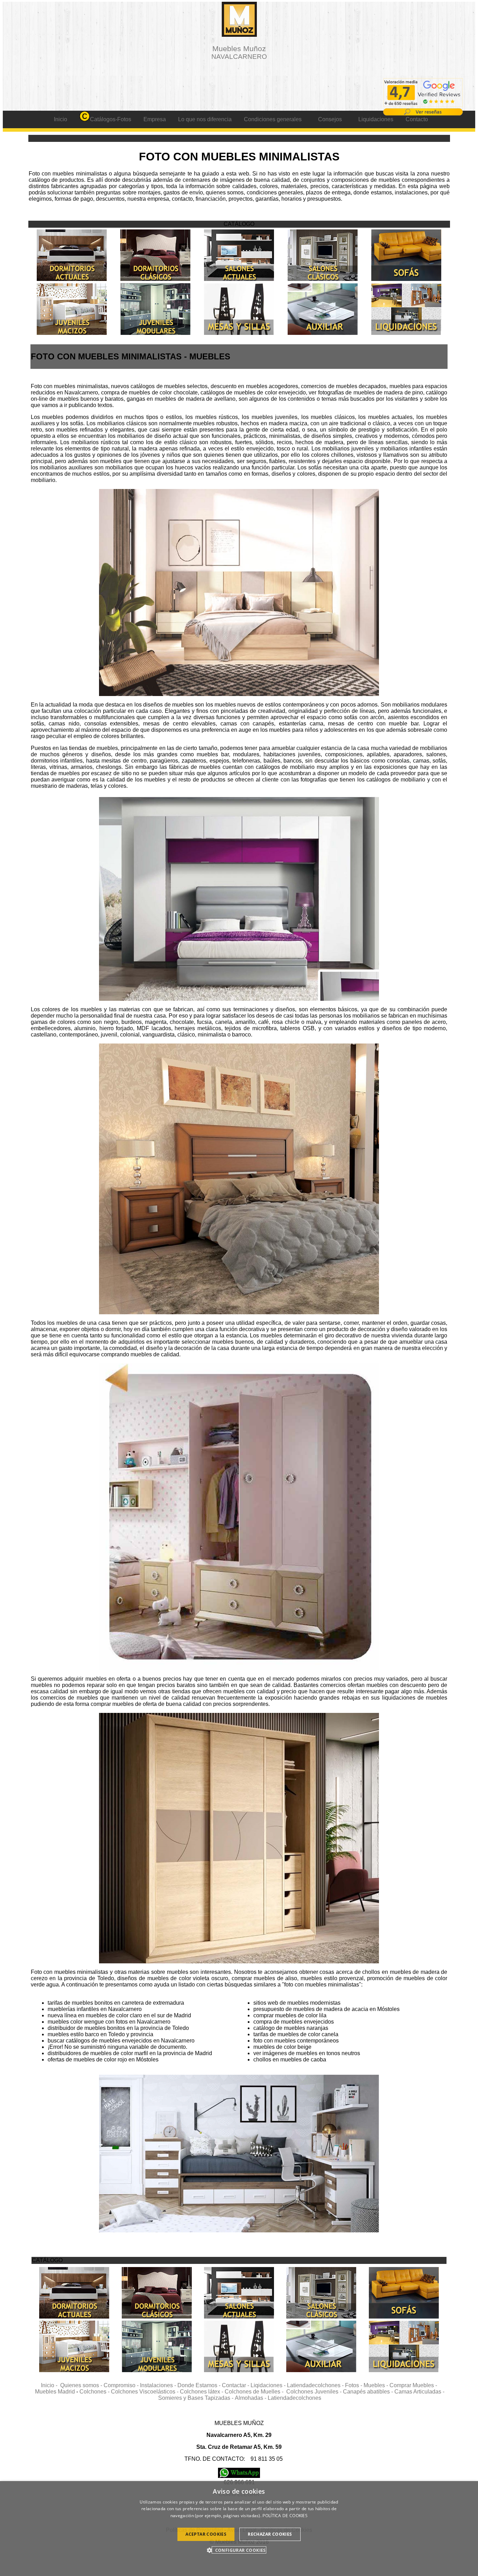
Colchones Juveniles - (315, 2392)
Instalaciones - (159, 2385)
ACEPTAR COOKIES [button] (206, 2534)
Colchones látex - (202, 2392)
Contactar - (236, 2385)
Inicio (61, 119)
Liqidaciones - (269, 2385)
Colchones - (95, 2392)
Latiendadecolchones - (316, 2385)
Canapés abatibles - (369, 2392)
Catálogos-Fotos (111, 119)
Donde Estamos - (200, 2385)
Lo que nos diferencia (205, 119)
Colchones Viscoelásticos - (145, 2392)
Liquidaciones (376, 119)
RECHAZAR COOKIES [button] (270, 2534)
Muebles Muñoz (239, 52)
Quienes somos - (82, 2385)
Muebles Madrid (55, 2392)
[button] (239, 2550)
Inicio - (51, 2385)
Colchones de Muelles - (255, 2392)
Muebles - (377, 2385)
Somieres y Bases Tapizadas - (196, 2398)
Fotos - (354, 2385)
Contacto (417, 119)
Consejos (330, 119)
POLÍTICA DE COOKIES (285, 2516)
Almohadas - (251, 2398)
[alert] (239, 2529)
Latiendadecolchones (294, 2398)
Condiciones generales (273, 119)
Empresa (155, 119)
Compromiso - (122, 2385)
